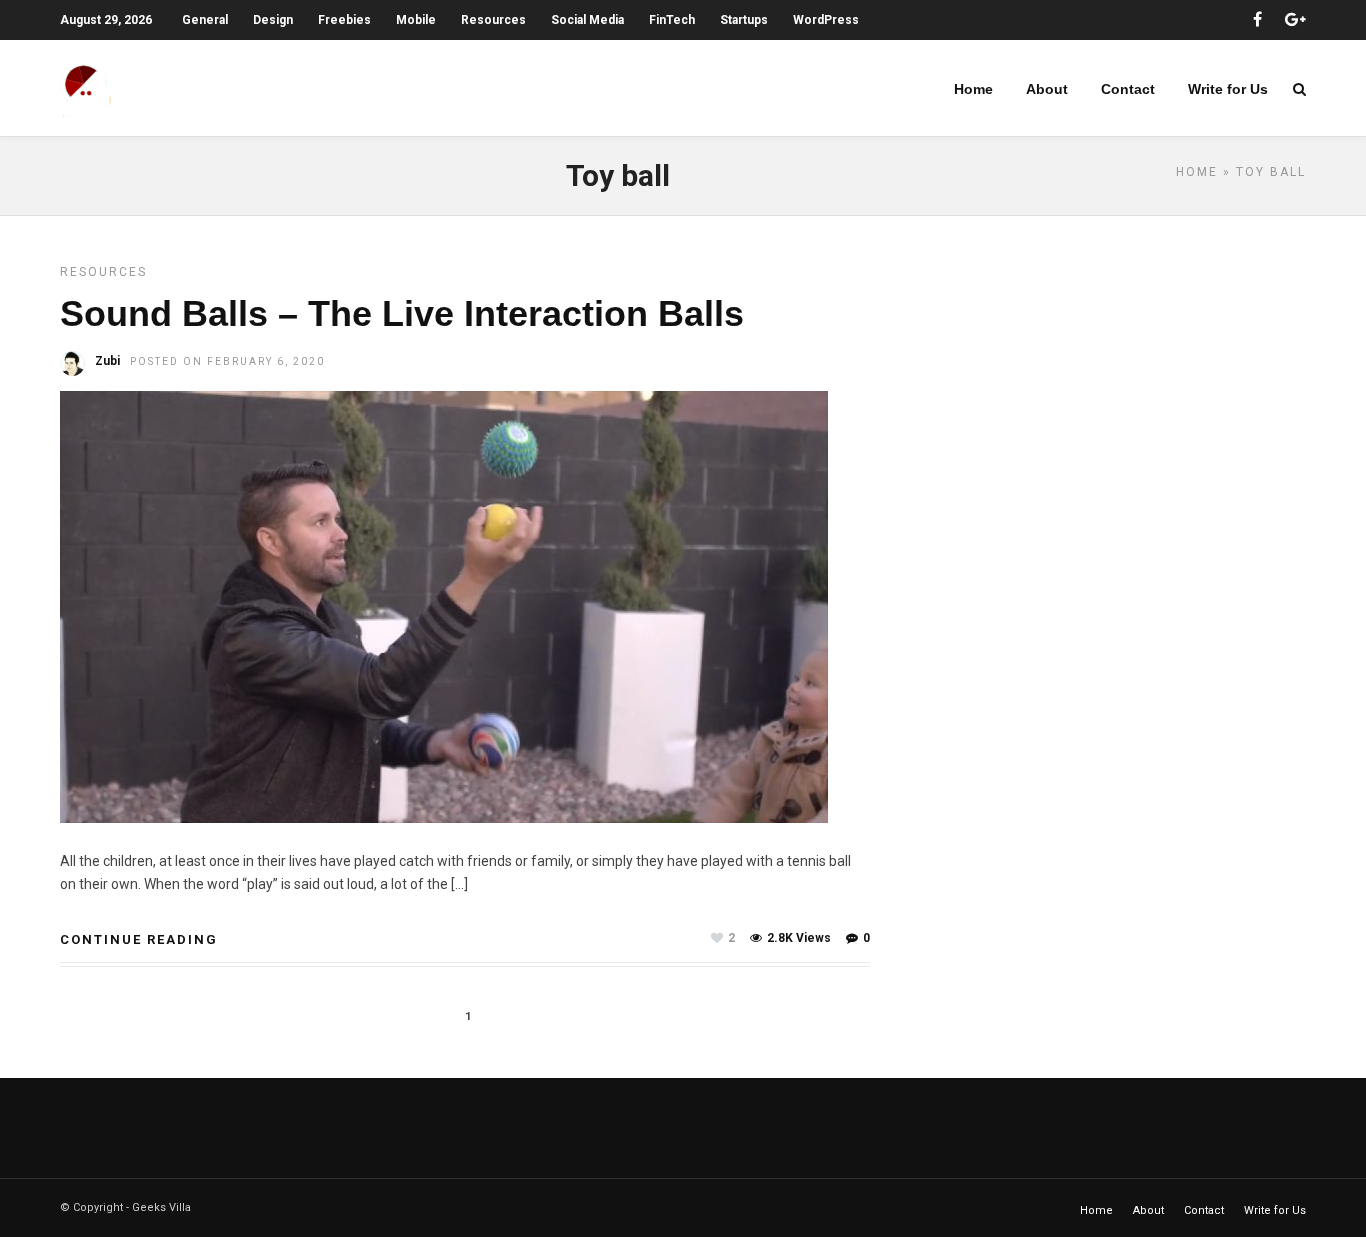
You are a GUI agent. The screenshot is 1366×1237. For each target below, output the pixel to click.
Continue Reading (139, 939)
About (1047, 89)
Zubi (107, 361)
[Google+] (1295, 20)
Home (973, 89)
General (205, 20)
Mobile (416, 20)
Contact (1128, 89)
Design (273, 20)
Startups (744, 20)
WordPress (826, 20)
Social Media (587, 20)
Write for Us (1228, 89)
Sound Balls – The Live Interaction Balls (402, 313)
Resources (493, 20)
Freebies (344, 20)
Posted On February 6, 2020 (227, 361)
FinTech (672, 20)
